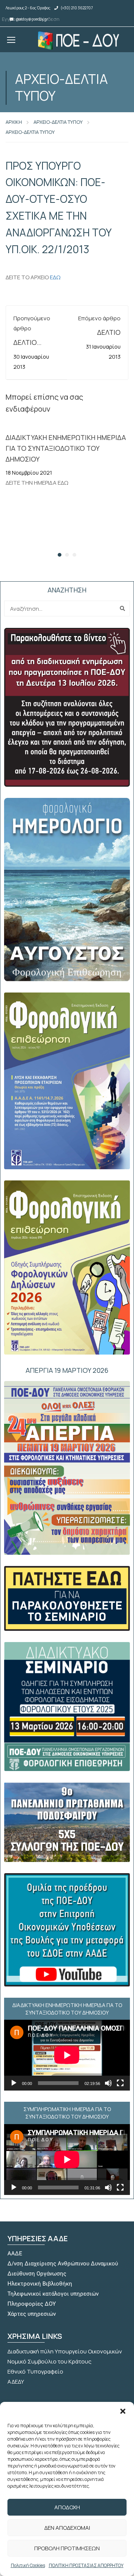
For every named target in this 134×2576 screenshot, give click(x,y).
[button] (123, 2411)
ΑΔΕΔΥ (16, 2382)
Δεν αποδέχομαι (67, 2528)
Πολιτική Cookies (28, 2565)
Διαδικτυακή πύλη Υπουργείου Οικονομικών (65, 2351)
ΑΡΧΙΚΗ (14, 122)
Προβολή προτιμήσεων (67, 2548)
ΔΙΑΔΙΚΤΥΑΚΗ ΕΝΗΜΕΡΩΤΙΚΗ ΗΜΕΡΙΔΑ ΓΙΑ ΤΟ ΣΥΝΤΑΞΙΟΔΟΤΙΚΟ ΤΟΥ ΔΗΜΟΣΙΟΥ (66, 448)
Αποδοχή (67, 2507)
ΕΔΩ (55, 277)
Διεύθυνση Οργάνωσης (37, 2274)
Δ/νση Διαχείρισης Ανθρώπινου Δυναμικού (63, 2264)
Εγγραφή (12, 19)
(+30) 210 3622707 (77, 8)
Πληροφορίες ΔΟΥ (32, 2304)
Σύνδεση (49, 19)
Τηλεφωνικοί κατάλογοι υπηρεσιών (53, 2294)
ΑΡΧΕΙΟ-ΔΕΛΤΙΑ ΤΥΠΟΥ (58, 122)
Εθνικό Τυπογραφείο (35, 2371)
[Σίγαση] (108, 2083)
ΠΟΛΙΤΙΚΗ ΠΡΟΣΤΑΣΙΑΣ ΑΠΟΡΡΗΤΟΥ (86, 2565)
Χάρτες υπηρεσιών (32, 2314)
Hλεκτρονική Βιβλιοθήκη (40, 2284)
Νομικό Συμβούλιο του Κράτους (50, 2361)
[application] (67, 2055)
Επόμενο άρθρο (99, 318)
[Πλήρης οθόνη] (120, 2083)
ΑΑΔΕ (15, 2253)
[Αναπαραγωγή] (14, 2083)
